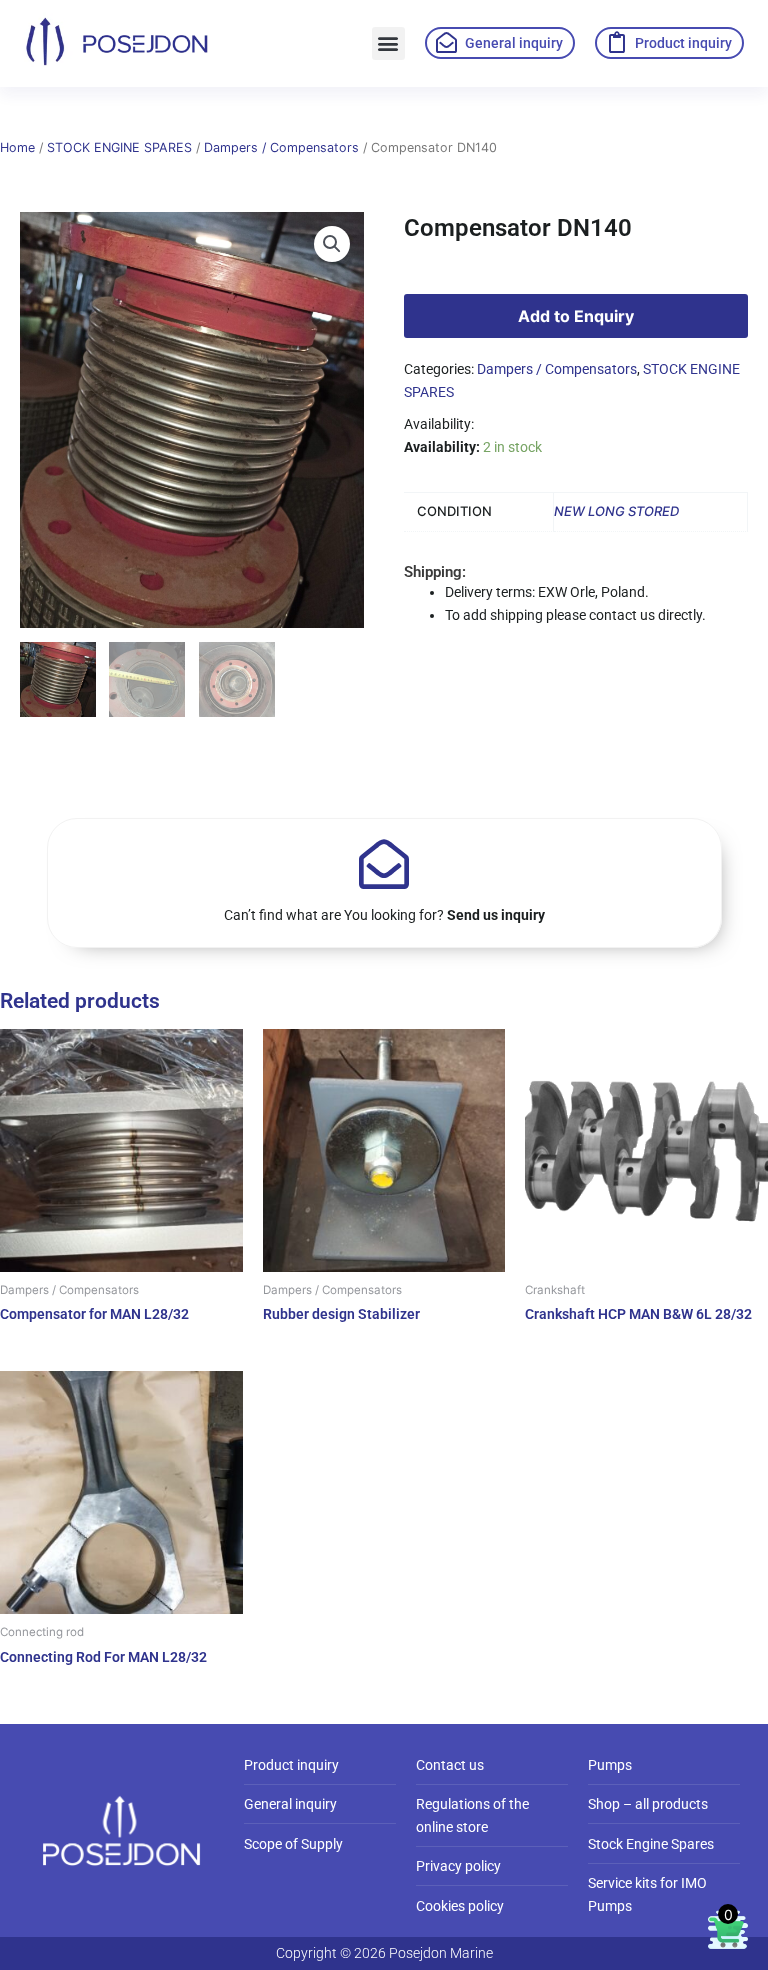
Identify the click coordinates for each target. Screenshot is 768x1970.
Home (17, 147)
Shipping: (435, 572)
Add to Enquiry (576, 316)
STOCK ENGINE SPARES (119, 147)
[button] (388, 43)
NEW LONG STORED (616, 511)
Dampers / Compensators (281, 147)
